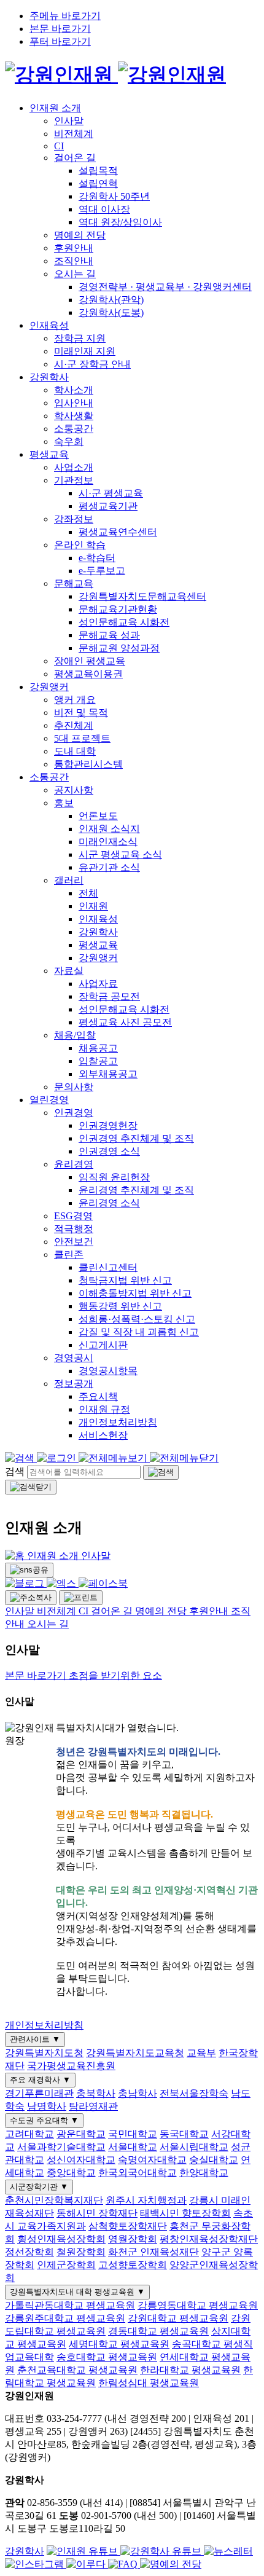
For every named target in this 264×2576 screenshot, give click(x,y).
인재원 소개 (54, 1556)
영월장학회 (133, 2239)
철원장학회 (81, 2252)
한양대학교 (204, 2173)
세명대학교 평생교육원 (119, 2344)
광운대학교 (81, 2134)
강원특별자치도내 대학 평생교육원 (77, 2292)
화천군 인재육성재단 (153, 2252)
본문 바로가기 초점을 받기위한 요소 (83, 1675)
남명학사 (47, 2106)
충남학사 (138, 2093)
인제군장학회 (66, 2265)
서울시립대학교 (194, 2147)
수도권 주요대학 (44, 2120)
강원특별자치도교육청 (135, 2053)
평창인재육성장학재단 (209, 2239)
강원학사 (25, 2551)
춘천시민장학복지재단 (54, 2200)
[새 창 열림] (83, 2551)
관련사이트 (35, 2039)
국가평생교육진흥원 (71, 2066)
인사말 (96, 1556)
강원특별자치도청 (44, 2053)
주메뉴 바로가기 (65, 16)
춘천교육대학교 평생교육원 (77, 2370)
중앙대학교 (71, 2173)
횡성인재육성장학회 (61, 2239)
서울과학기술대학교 (61, 2147)
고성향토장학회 (133, 2265)
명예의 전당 (162, 1611)
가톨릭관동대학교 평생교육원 (70, 2305)
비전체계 (58, 1611)
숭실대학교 (214, 2160)
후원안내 (210, 1611)
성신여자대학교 (81, 2160)
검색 (15, 1471)
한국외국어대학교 (138, 2173)
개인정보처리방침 (44, 2025)
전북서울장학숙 (194, 2093)
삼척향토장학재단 (128, 2226)
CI (85, 1611)
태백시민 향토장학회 (185, 2213)
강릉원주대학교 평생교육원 (65, 2318)
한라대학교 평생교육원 (190, 2370)
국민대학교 (133, 2134)
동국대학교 (184, 2134)
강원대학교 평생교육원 (178, 2318)
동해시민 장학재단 (97, 2213)
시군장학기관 (39, 2187)
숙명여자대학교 (152, 2160)
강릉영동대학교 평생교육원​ (198, 2305)
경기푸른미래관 (39, 2093)
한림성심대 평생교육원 (149, 2383)
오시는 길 (48, 1624)
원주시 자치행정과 (146, 2200)
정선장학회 (29, 2252)
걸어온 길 (113, 1611)
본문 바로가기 (60, 29)
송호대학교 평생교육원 (107, 2357)
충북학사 (96, 2093)
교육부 (201, 2053)
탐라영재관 (93, 2106)
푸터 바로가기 (60, 41)
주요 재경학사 (40, 2080)
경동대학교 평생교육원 (158, 2331)
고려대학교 (29, 2134)
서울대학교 (133, 2147)
